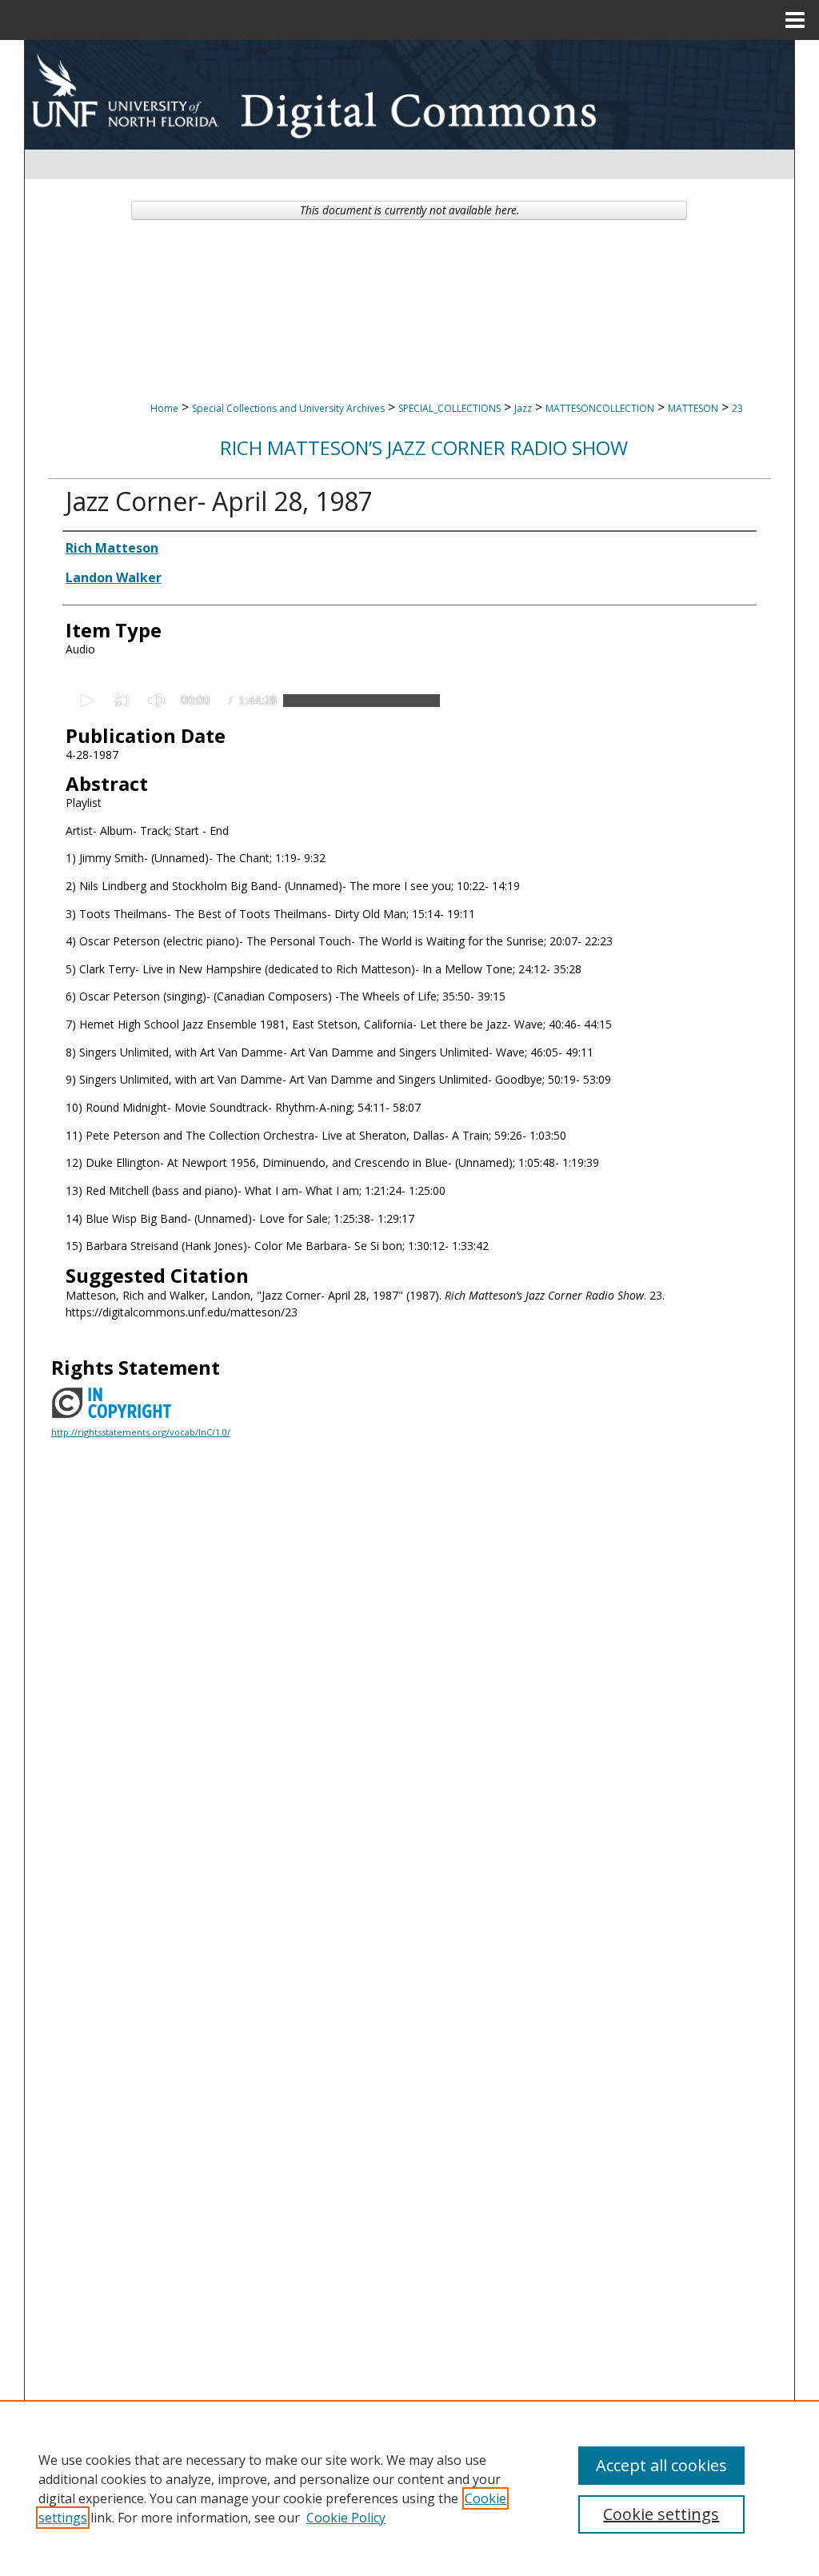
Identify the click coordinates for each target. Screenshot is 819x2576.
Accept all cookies (661, 2465)
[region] (409, 2488)
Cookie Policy (346, 2518)
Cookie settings (661, 2514)
